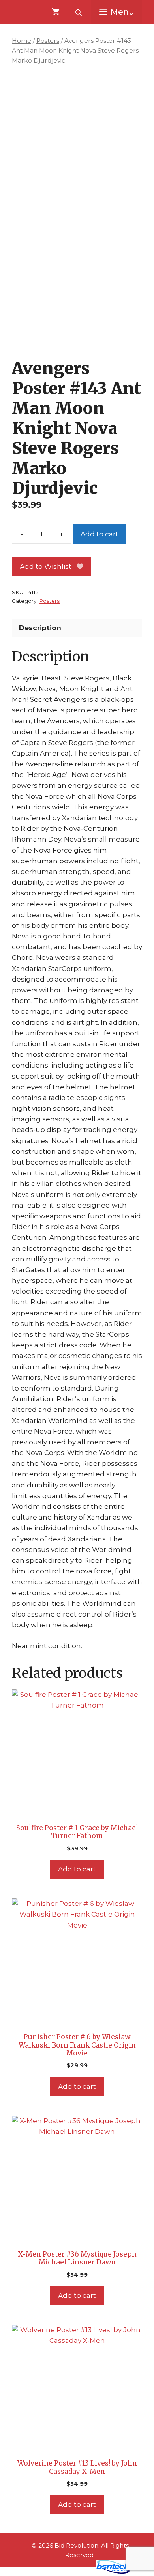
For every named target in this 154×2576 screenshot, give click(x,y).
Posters (48, 41)
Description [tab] (40, 628)
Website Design (65, 2572)
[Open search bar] (79, 12)
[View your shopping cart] (56, 12)
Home (22, 41)
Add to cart (100, 534)
